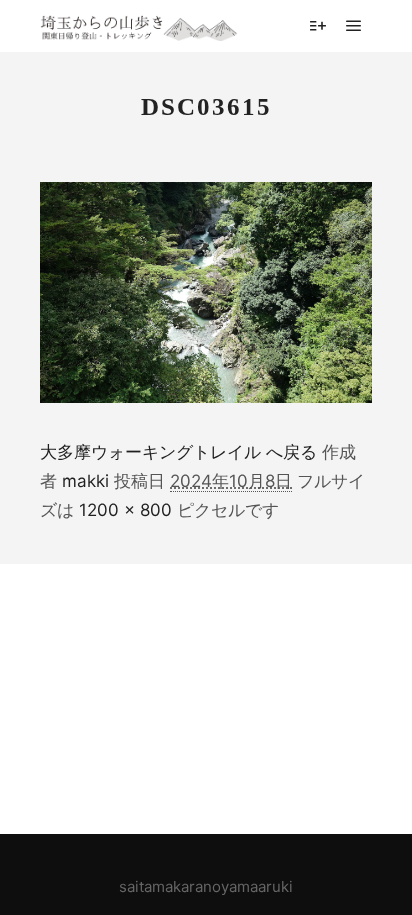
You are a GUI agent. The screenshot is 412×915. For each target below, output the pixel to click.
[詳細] (318, 26)
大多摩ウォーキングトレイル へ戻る (178, 452)
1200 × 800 (125, 510)
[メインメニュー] (354, 26)
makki (85, 481)
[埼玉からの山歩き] (140, 25)
